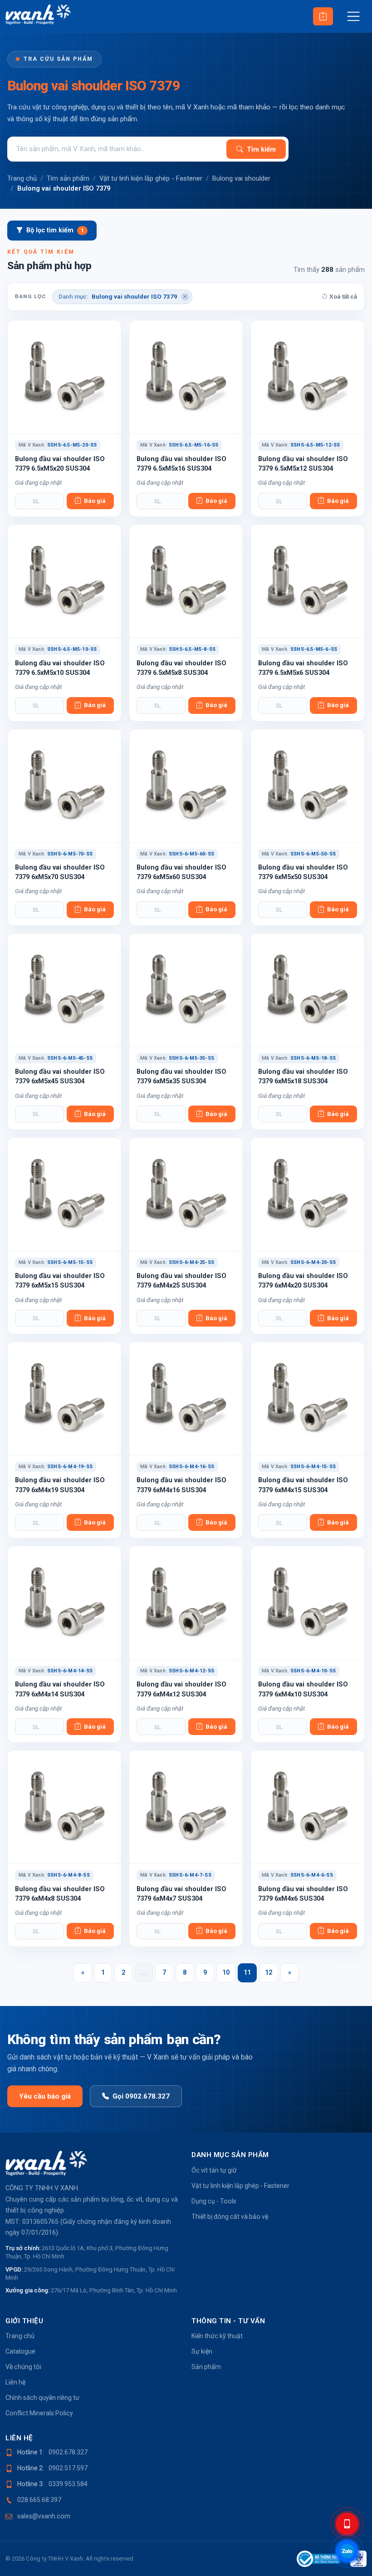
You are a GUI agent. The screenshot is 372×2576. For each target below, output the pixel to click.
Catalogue (20, 2351)
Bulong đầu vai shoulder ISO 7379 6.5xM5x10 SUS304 (60, 668)
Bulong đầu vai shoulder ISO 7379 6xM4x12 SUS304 (181, 1689)
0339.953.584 (68, 2484)
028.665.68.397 (39, 2500)
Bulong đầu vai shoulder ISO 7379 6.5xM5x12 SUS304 (303, 464)
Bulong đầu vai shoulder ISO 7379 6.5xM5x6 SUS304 (303, 668)
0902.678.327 (68, 2452)
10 (226, 1973)
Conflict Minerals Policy (39, 2413)
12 (269, 1973)
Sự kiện (202, 2351)
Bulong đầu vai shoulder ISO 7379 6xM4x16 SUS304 (181, 1485)
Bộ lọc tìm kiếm (55, 230)
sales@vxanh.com (44, 2516)
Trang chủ (22, 178)
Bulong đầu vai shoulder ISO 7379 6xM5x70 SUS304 (60, 872)
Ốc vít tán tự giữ (214, 2170)
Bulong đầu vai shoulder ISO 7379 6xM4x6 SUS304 (303, 1894)
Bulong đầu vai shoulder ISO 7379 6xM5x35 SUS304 (181, 1076)
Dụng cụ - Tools (214, 2201)
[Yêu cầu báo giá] (323, 16)
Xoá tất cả (343, 297)
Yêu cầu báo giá (45, 2096)
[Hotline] (347, 2524)
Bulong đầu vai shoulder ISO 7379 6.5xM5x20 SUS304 (60, 464)
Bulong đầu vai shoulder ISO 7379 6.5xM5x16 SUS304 (181, 464)
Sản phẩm (206, 2367)
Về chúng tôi (23, 2367)
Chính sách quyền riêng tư (42, 2398)
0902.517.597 (68, 2468)
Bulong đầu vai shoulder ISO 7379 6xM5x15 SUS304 (60, 1281)
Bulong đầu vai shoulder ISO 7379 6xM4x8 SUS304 (60, 1894)
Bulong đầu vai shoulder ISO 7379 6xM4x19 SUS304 (60, 1485)
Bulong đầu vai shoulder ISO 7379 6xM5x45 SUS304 (60, 1076)
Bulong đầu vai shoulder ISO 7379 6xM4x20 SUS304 (303, 1281)
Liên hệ (15, 2382)
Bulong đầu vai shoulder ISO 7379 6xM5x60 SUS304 (181, 872)
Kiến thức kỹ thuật (217, 2336)
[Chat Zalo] (347, 2551)
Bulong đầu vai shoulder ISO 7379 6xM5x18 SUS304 (303, 1076)
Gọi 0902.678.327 (141, 2096)
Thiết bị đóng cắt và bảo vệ (230, 2217)
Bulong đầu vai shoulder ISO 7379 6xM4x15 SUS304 (303, 1485)
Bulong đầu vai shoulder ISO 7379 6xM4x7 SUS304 (181, 1894)
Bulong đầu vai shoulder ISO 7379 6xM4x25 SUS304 (181, 1281)
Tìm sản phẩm (68, 178)
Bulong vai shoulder (241, 178)
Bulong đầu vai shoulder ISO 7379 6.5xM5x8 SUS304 (181, 668)
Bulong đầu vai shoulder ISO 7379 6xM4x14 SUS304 (60, 1689)
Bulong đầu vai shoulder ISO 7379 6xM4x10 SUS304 (303, 1689)
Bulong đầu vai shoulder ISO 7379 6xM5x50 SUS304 (303, 872)
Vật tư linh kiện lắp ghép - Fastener (151, 178)
